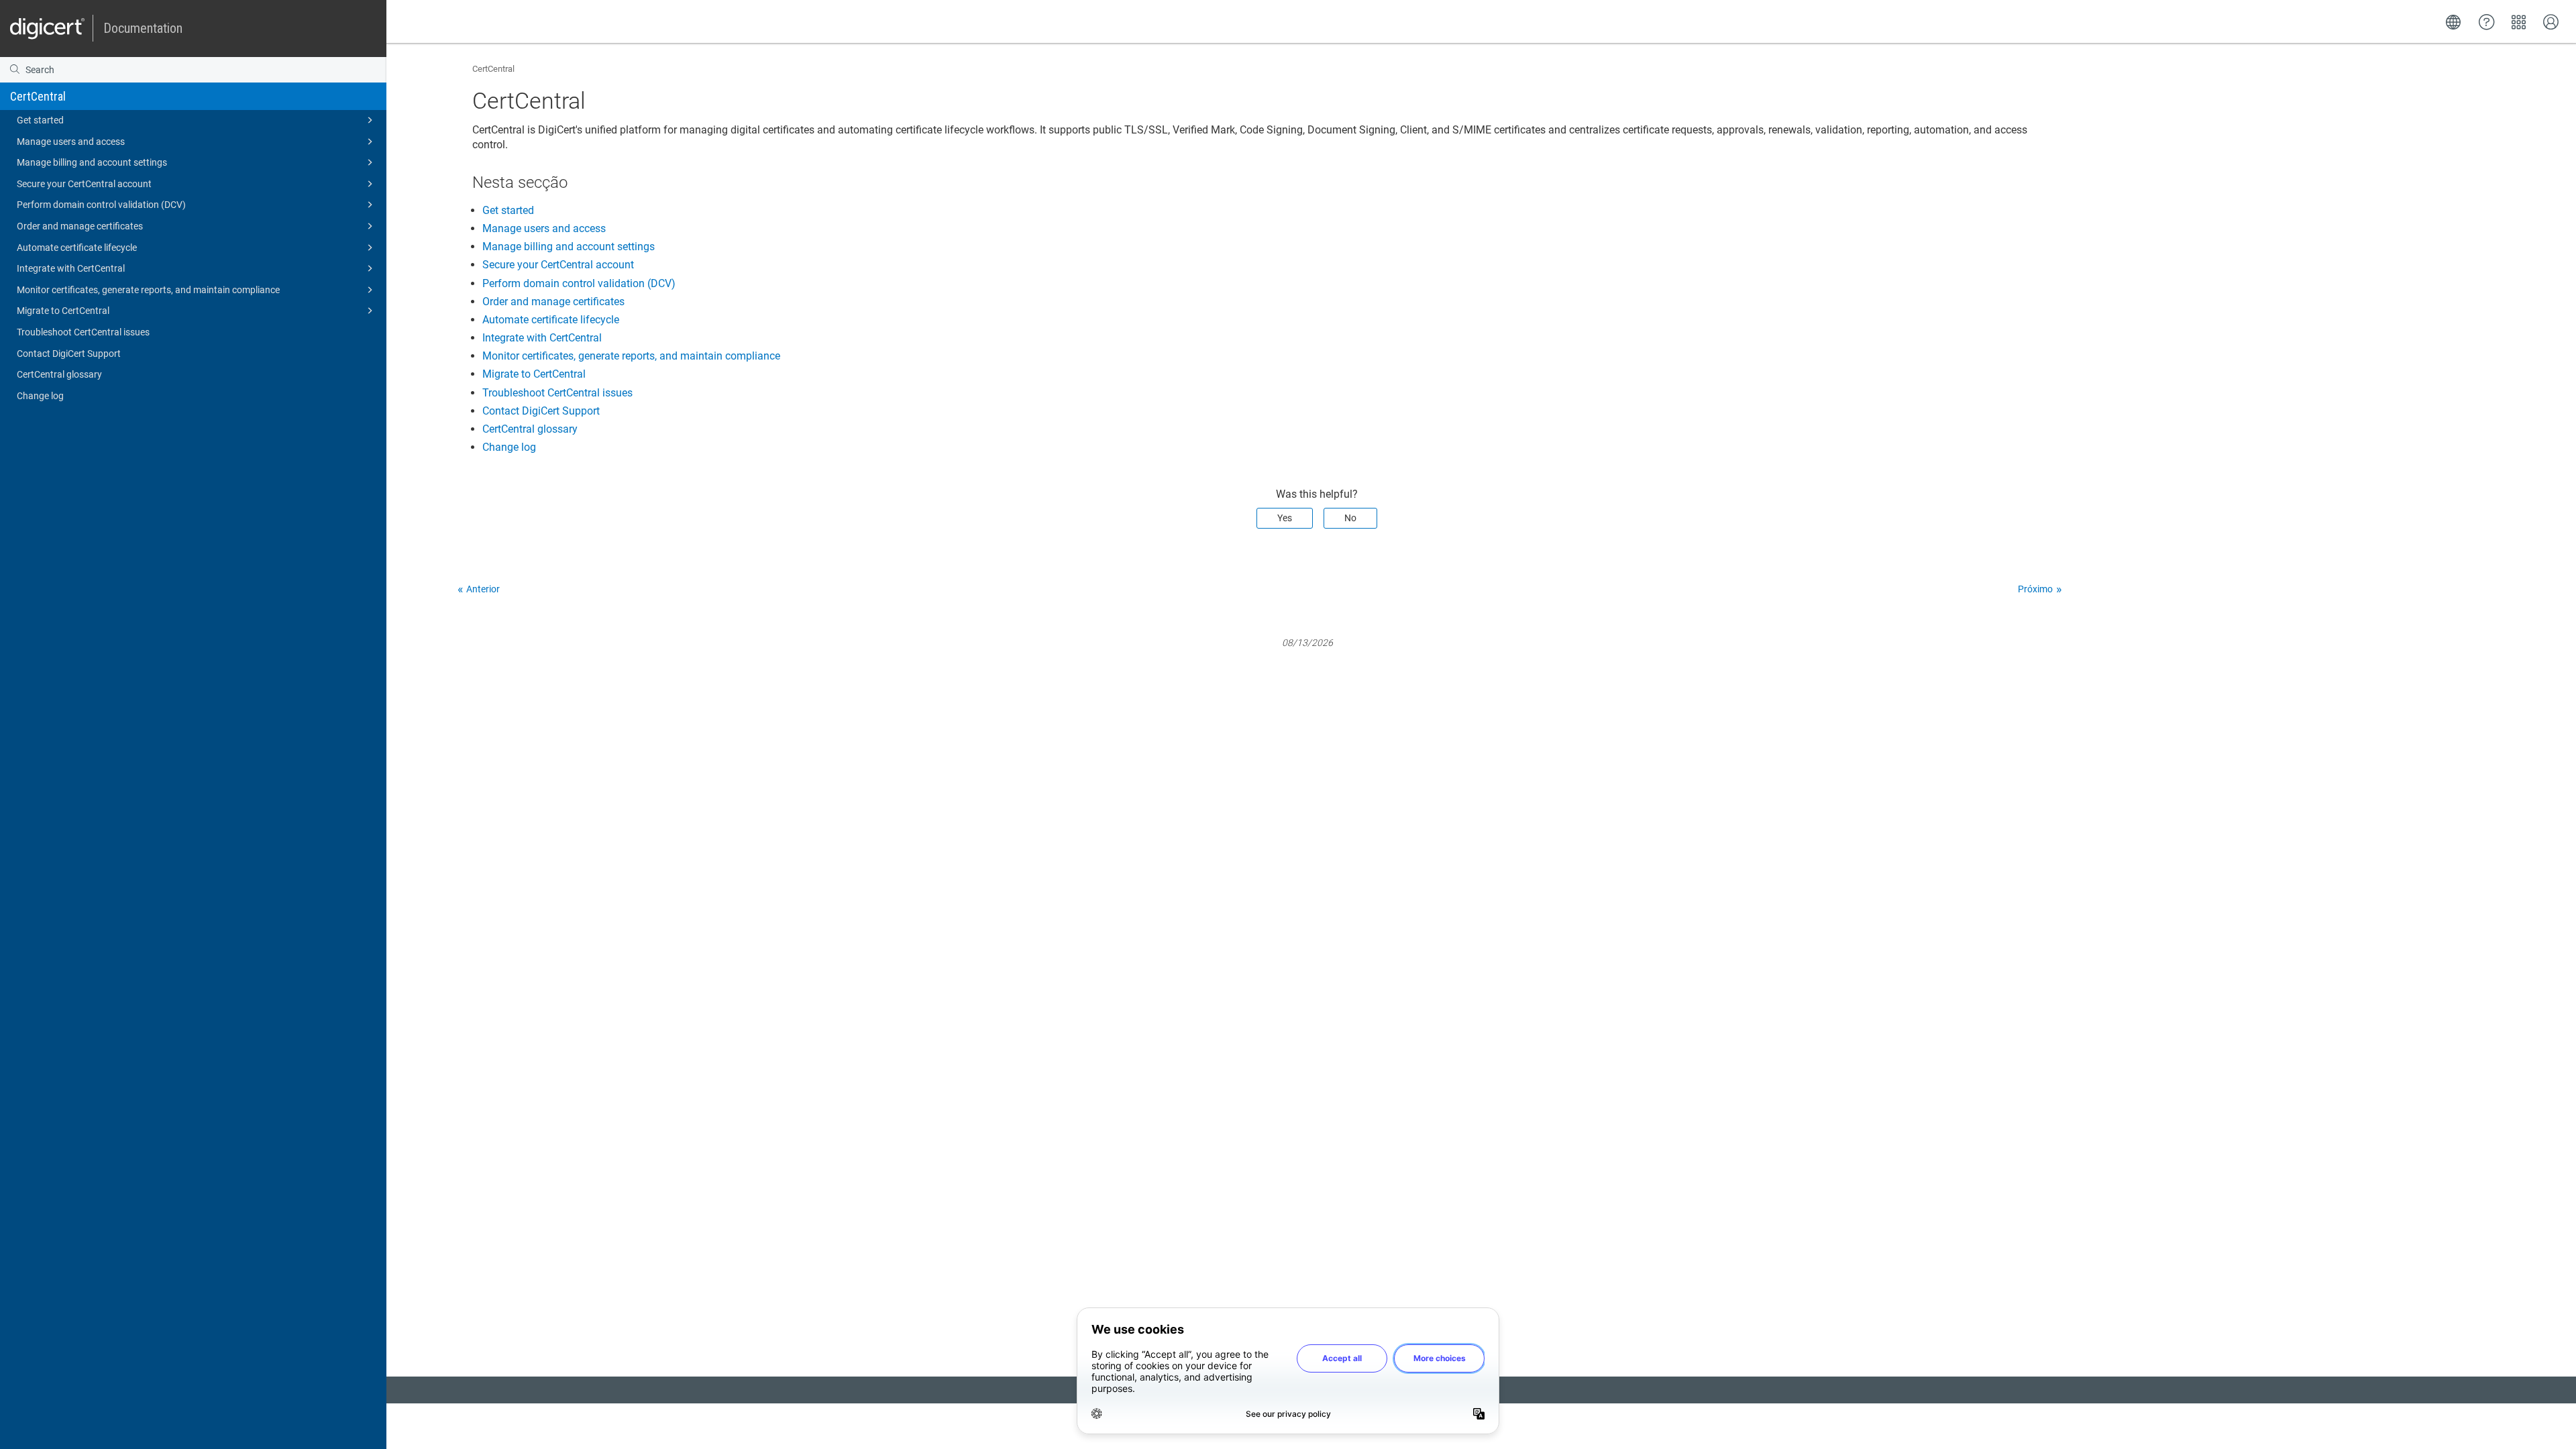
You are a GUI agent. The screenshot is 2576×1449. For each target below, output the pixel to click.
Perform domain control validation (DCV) (101, 205)
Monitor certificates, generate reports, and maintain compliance (148, 290)
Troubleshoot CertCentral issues (83, 332)
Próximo (2035, 589)
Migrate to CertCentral (63, 311)
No (1350, 518)
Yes (1285, 518)
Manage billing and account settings (92, 162)
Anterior (483, 589)
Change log (40, 396)
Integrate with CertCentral (71, 268)
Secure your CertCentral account (84, 184)
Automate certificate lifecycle (77, 248)
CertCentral (38, 96)
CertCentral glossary (59, 374)
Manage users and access (71, 142)
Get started (40, 120)
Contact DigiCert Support (69, 354)
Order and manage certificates (80, 226)
